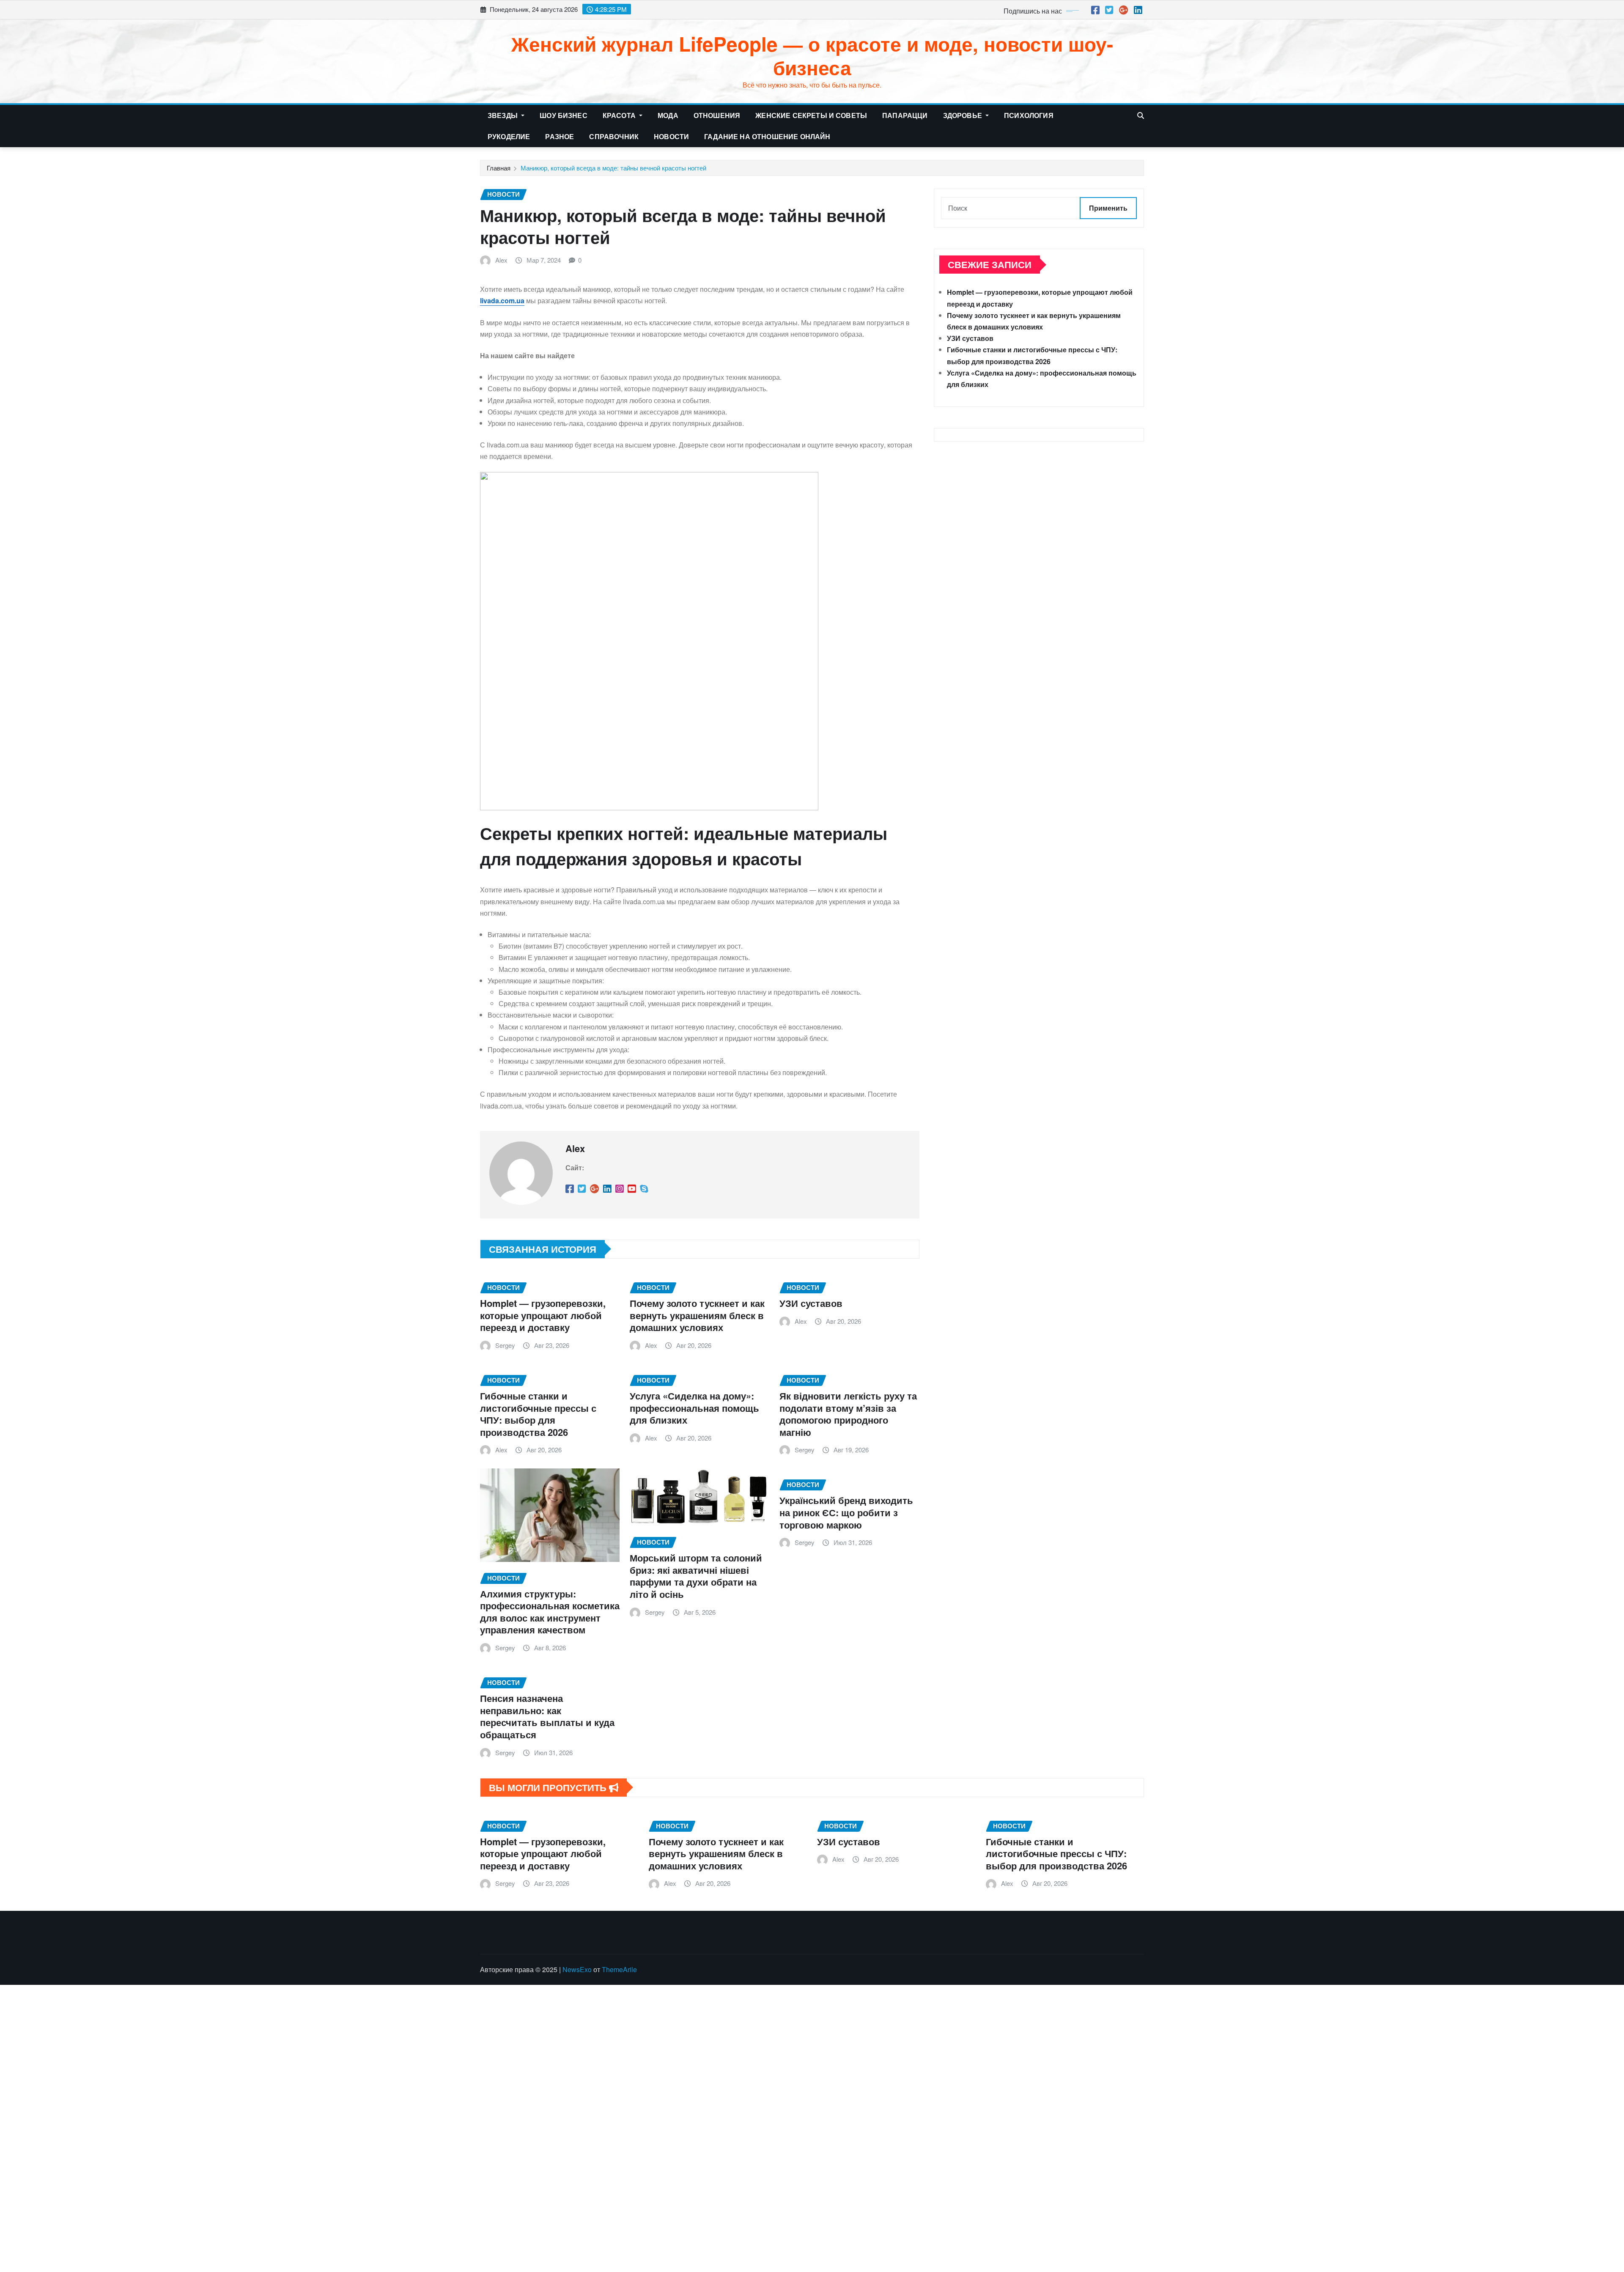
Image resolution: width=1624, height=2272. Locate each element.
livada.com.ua (502, 300)
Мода (668, 115)
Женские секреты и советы (811, 115)
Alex (501, 260)
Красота (620, 115)
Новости (671, 136)
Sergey (505, 1345)
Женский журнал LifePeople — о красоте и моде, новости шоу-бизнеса (812, 55)
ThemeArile (619, 1969)
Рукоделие (509, 136)
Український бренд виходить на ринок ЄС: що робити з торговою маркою (846, 1512)
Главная (499, 168)
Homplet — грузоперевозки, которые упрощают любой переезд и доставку (543, 1315)
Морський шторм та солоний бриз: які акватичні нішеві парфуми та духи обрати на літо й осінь (696, 1576)
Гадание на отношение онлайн (767, 136)
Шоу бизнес (564, 115)
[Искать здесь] (1141, 115)
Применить (1108, 208)
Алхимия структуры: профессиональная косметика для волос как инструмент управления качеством (550, 1612)
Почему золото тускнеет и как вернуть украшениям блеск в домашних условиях (697, 1315)
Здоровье (963, 115)
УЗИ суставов (811, 1303)
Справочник (614, 136)
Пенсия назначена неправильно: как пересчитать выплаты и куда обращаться (547, 1716)
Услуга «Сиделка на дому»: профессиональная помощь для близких (694, 1408)
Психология (1029, 115)
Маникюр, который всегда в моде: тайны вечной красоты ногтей (613, 168)
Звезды (503, 115)
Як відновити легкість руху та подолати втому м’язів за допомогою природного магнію (848, 1414)
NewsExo (577, 1969)
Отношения (717, 115)
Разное (560, 136)
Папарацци (905, 115)
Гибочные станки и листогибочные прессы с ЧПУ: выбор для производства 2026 (538, 1414)
